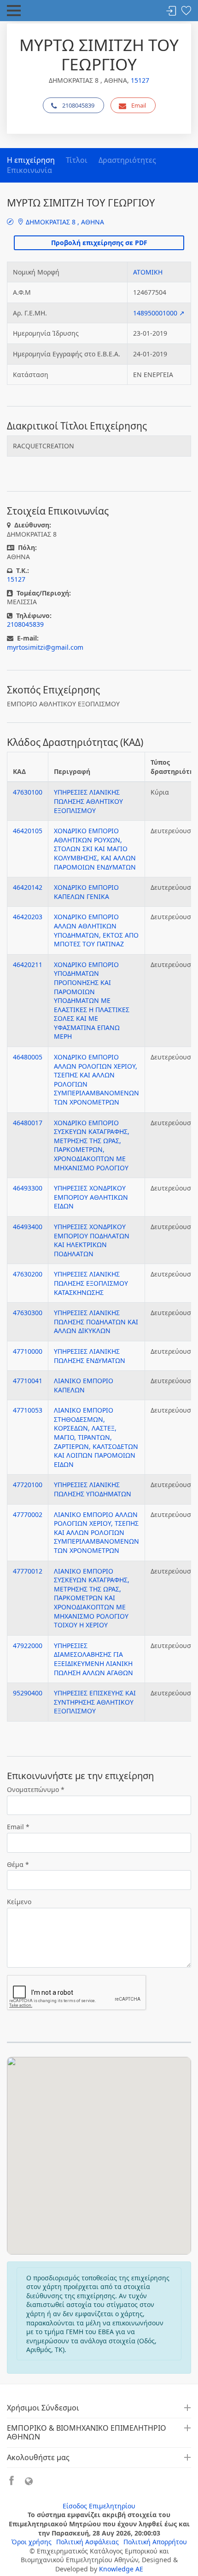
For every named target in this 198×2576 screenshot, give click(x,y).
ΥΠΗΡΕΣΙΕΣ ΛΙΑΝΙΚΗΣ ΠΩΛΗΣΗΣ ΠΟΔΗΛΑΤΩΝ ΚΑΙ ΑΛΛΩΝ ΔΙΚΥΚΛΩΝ (96, 1322)
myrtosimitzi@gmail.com (45, 647)
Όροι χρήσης (32, 2542)
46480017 (28, 1123)
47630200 (28, 1274)
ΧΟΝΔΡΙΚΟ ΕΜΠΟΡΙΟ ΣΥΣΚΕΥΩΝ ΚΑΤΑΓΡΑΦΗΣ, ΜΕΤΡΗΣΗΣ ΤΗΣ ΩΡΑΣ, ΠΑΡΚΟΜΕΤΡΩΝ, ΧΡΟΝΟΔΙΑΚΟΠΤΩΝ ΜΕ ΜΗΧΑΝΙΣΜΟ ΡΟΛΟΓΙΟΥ (92, 1145)
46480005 (28, 1057)
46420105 (28, 831)
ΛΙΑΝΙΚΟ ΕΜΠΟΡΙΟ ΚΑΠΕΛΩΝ (84, 1385)
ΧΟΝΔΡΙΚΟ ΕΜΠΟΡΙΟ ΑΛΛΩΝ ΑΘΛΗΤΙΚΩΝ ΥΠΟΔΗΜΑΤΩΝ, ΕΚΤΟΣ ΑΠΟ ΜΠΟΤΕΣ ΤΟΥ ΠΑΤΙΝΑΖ (96, 930)
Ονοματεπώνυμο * (36, 1789)
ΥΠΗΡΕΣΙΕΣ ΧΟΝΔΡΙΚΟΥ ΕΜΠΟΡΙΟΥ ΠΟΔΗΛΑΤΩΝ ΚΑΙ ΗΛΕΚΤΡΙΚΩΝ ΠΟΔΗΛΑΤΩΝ (92, 1240)
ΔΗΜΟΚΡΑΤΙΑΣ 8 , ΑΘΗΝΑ (64, 222)
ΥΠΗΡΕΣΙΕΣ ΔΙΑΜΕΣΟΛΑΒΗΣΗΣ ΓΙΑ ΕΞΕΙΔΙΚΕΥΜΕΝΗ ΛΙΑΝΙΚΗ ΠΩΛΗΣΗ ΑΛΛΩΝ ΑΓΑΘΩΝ (93, 1659)
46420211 (28, 965)
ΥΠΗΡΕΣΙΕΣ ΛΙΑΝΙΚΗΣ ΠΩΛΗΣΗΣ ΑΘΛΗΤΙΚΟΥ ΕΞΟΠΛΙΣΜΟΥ (88, 801)
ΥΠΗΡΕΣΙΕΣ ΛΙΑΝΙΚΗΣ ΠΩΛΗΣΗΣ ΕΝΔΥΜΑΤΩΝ (90, 1356)
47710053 (28, 1410)
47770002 (28, 1514)
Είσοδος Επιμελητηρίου (99, 2506)
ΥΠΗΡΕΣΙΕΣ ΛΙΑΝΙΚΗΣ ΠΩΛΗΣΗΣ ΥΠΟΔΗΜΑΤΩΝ (93, 1489)
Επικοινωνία (29, 170)
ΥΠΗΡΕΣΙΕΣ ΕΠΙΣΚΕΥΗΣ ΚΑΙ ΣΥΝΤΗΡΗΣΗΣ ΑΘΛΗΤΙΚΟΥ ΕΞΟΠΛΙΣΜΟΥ (95, 1702)
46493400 (28, 1227)
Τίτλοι (77, 160)
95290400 (28, 1693)
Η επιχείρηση (31, 160)
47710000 (28, 1351)
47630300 (28, 1313)
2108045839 (78, 105)
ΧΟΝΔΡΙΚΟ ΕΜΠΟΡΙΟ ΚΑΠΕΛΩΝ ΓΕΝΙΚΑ (86, 892)
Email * (18, 1827)
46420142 (28, 887)
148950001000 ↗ (159, 313)
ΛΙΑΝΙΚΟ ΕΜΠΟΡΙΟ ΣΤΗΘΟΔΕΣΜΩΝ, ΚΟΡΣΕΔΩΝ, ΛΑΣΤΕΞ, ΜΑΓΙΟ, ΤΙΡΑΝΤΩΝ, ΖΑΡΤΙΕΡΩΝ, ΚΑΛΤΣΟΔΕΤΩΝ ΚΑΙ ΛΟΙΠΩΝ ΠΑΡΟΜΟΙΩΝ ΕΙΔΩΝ (96, 1437)
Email (139, 105)
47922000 (28, 1646)
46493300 (28, 1188)
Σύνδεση (171, 11)
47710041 (28, 1381)
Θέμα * (18, 1864)
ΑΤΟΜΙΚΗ (148, 272)
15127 (140, 80)
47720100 (28, 1485)
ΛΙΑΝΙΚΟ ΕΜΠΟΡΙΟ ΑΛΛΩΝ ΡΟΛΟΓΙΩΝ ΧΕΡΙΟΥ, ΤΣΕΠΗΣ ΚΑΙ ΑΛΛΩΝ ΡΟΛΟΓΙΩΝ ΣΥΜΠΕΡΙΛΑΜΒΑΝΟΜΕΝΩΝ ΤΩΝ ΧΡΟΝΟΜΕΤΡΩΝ (96, 1532)
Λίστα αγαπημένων (186, 11)
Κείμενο (19, 1902)
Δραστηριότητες (127, 160)
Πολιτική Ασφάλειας (87, 2542)
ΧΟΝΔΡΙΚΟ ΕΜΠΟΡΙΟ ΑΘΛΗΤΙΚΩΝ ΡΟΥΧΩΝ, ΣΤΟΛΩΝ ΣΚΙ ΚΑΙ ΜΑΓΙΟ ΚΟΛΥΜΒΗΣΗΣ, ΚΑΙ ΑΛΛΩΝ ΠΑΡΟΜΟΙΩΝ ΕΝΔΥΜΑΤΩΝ (95, 849)
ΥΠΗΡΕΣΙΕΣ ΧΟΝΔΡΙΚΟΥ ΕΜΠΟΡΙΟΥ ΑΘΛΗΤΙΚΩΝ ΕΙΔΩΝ (91, 1197)
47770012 (28, 1571)
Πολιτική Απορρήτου (155, 2542)
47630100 (28, 792)
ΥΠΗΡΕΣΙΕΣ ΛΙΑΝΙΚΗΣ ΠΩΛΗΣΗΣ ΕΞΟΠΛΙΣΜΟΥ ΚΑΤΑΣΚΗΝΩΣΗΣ (91, 1283)
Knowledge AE (121, 2569)
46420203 (28, 917)
